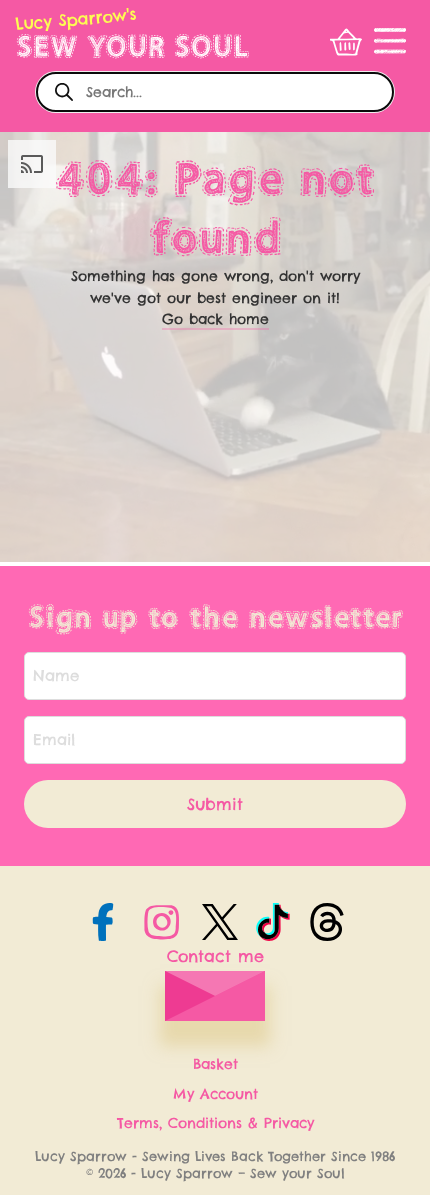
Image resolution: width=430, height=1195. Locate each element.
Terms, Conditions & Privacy (215, 1123)
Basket (215, 1064)
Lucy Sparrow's (76, 19)
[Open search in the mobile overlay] (215, 92)
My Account (215, 1094)
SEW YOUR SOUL (132, 46)
